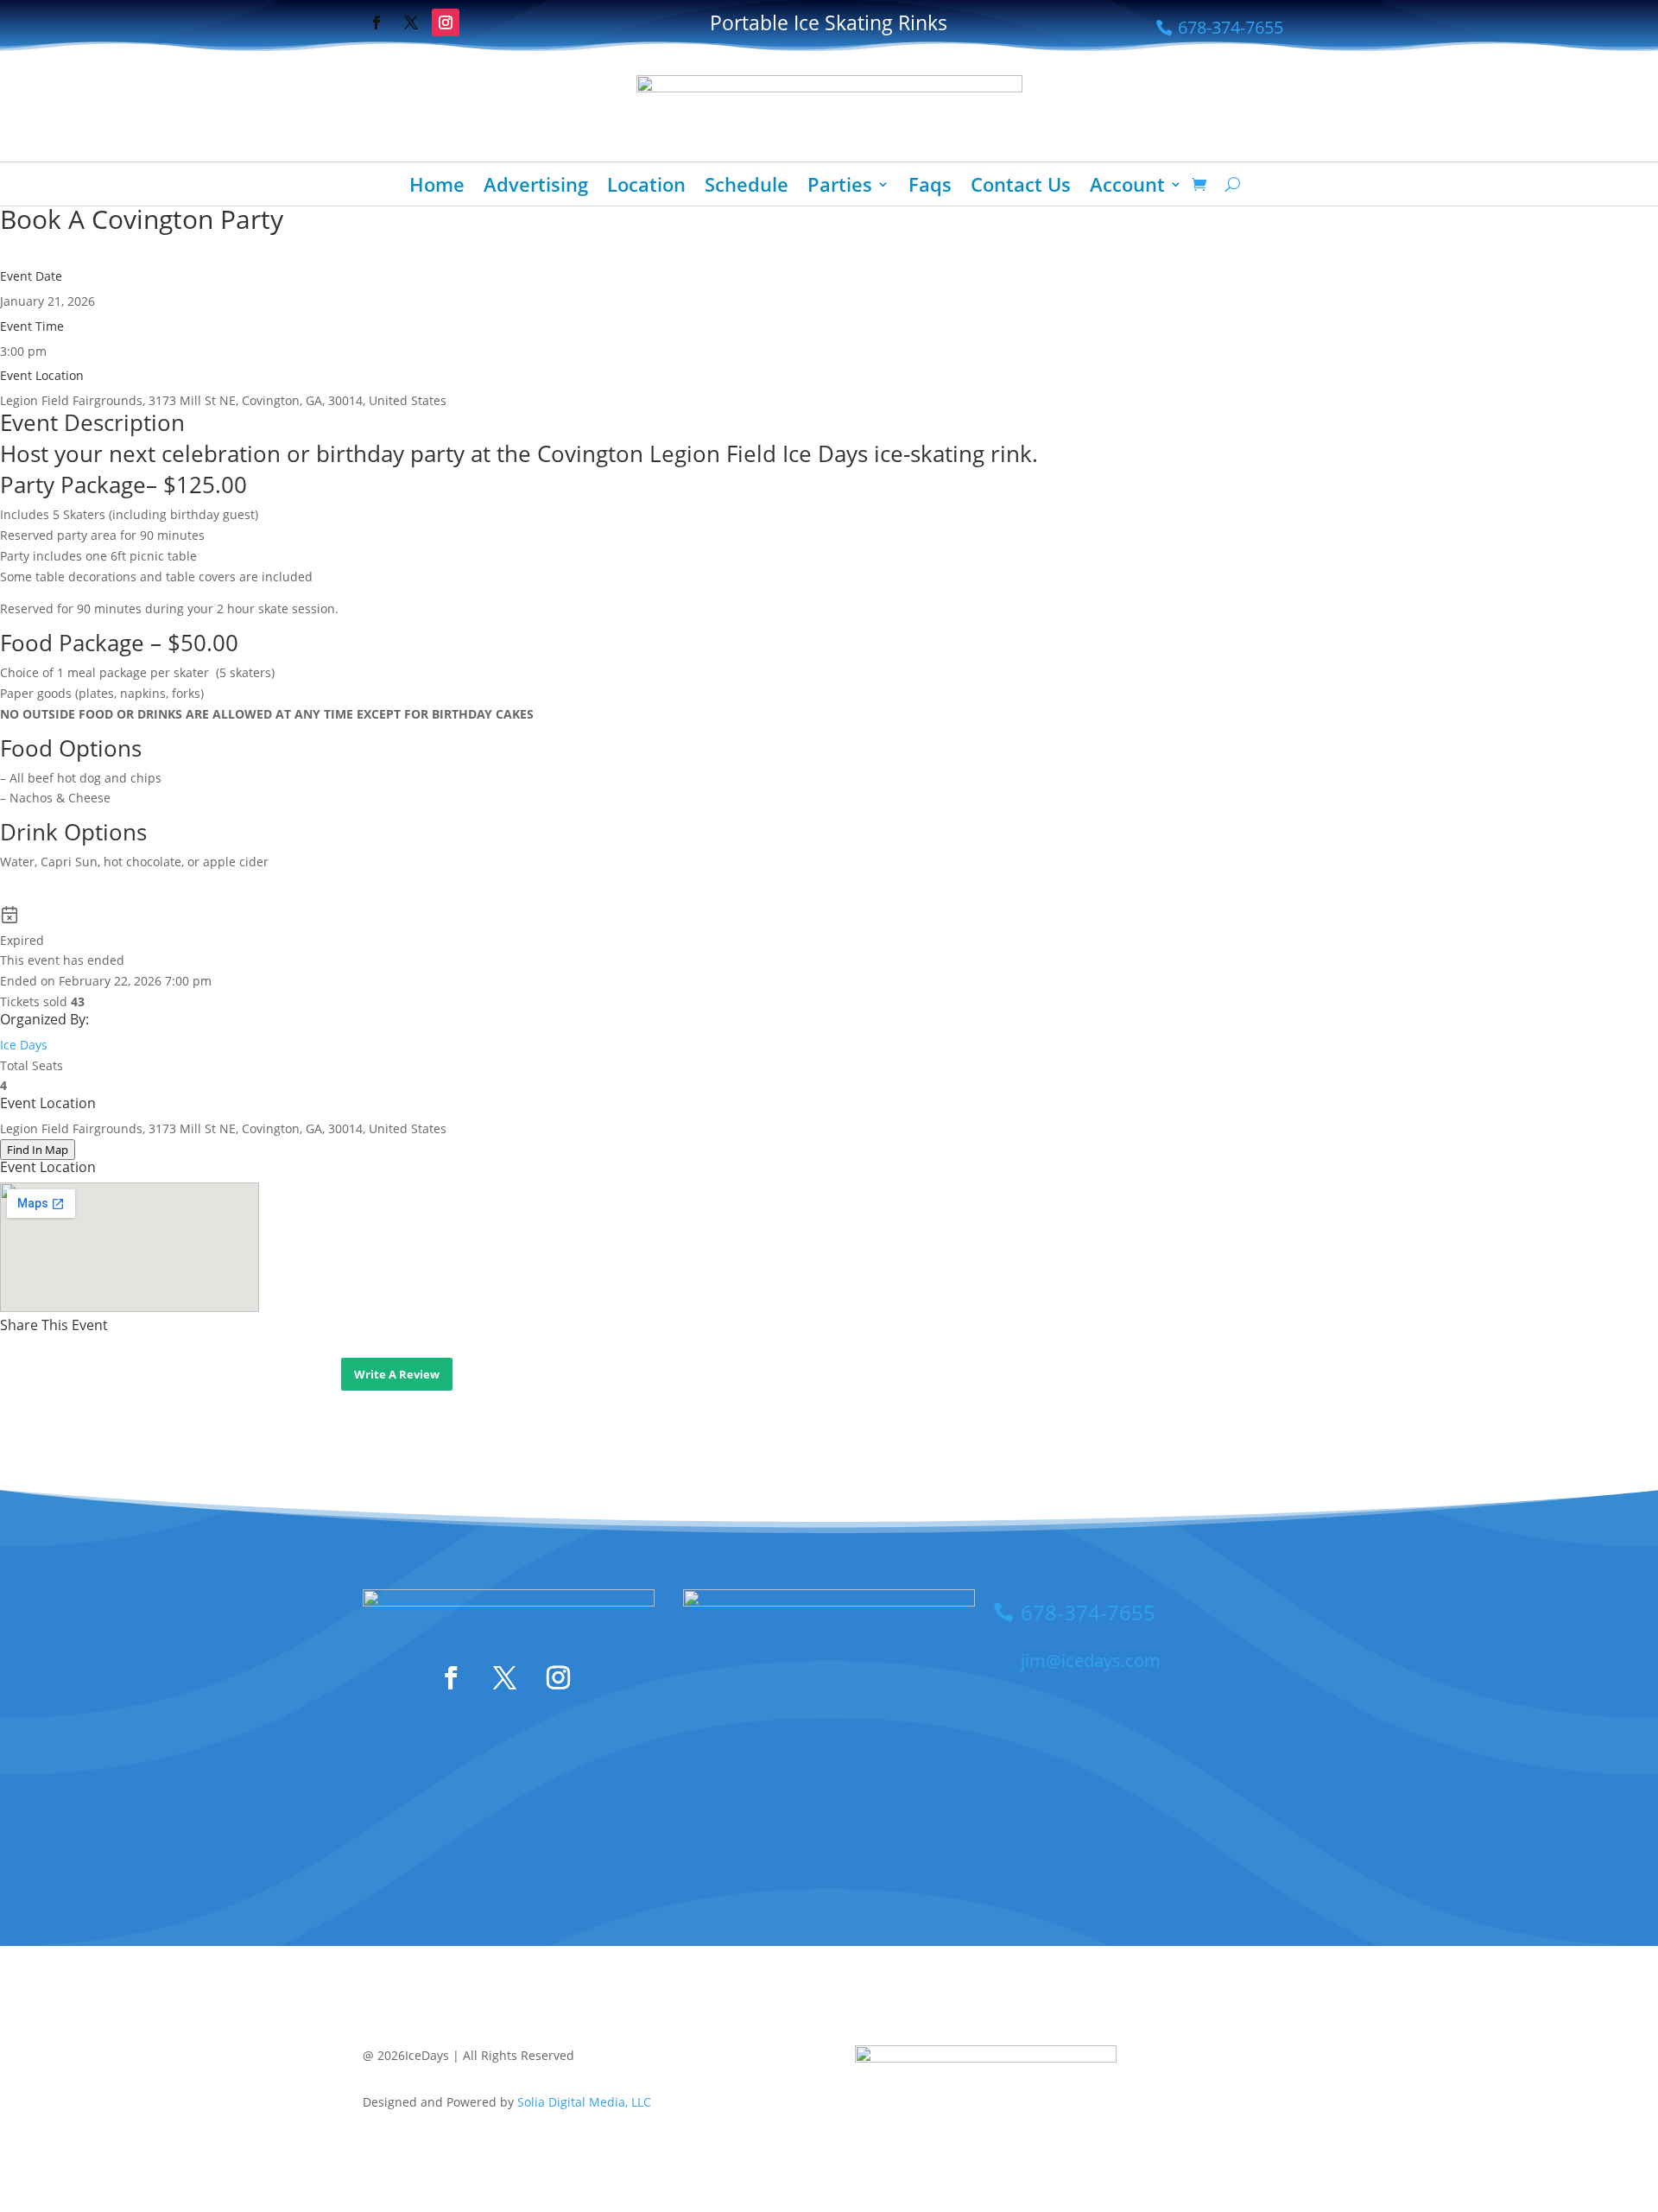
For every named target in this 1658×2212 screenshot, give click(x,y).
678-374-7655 (1231, 27)
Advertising (536, 187)
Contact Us (1021, 187)
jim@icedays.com (1091, 1661)
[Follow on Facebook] (377, 22)
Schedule (747, 187)
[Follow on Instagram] (446, 22)
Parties (840, 187)
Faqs (930, 187)
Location (646, 187)
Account (1127, 187)
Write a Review (397, 1374)
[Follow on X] (411, 22)
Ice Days (24, 1045)
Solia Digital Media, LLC (584, 2102)
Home (437, 187)
